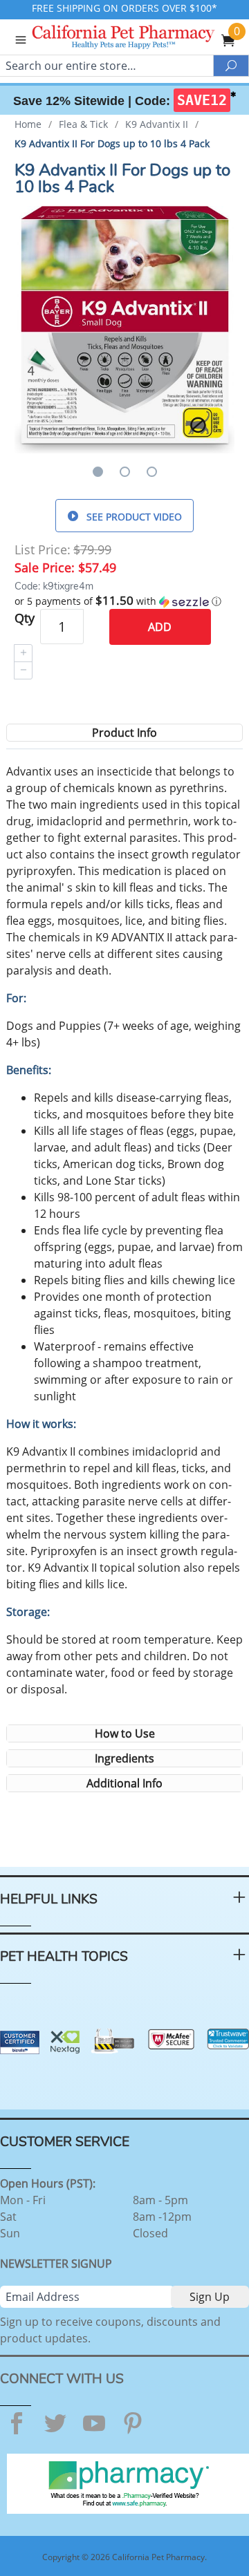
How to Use (125, 1733)
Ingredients (124, 1758)
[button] (124, 601)
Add (160, 627)
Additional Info (124, 1783)
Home (28, 124)
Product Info (124, 733)
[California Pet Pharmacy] (142, 39)
